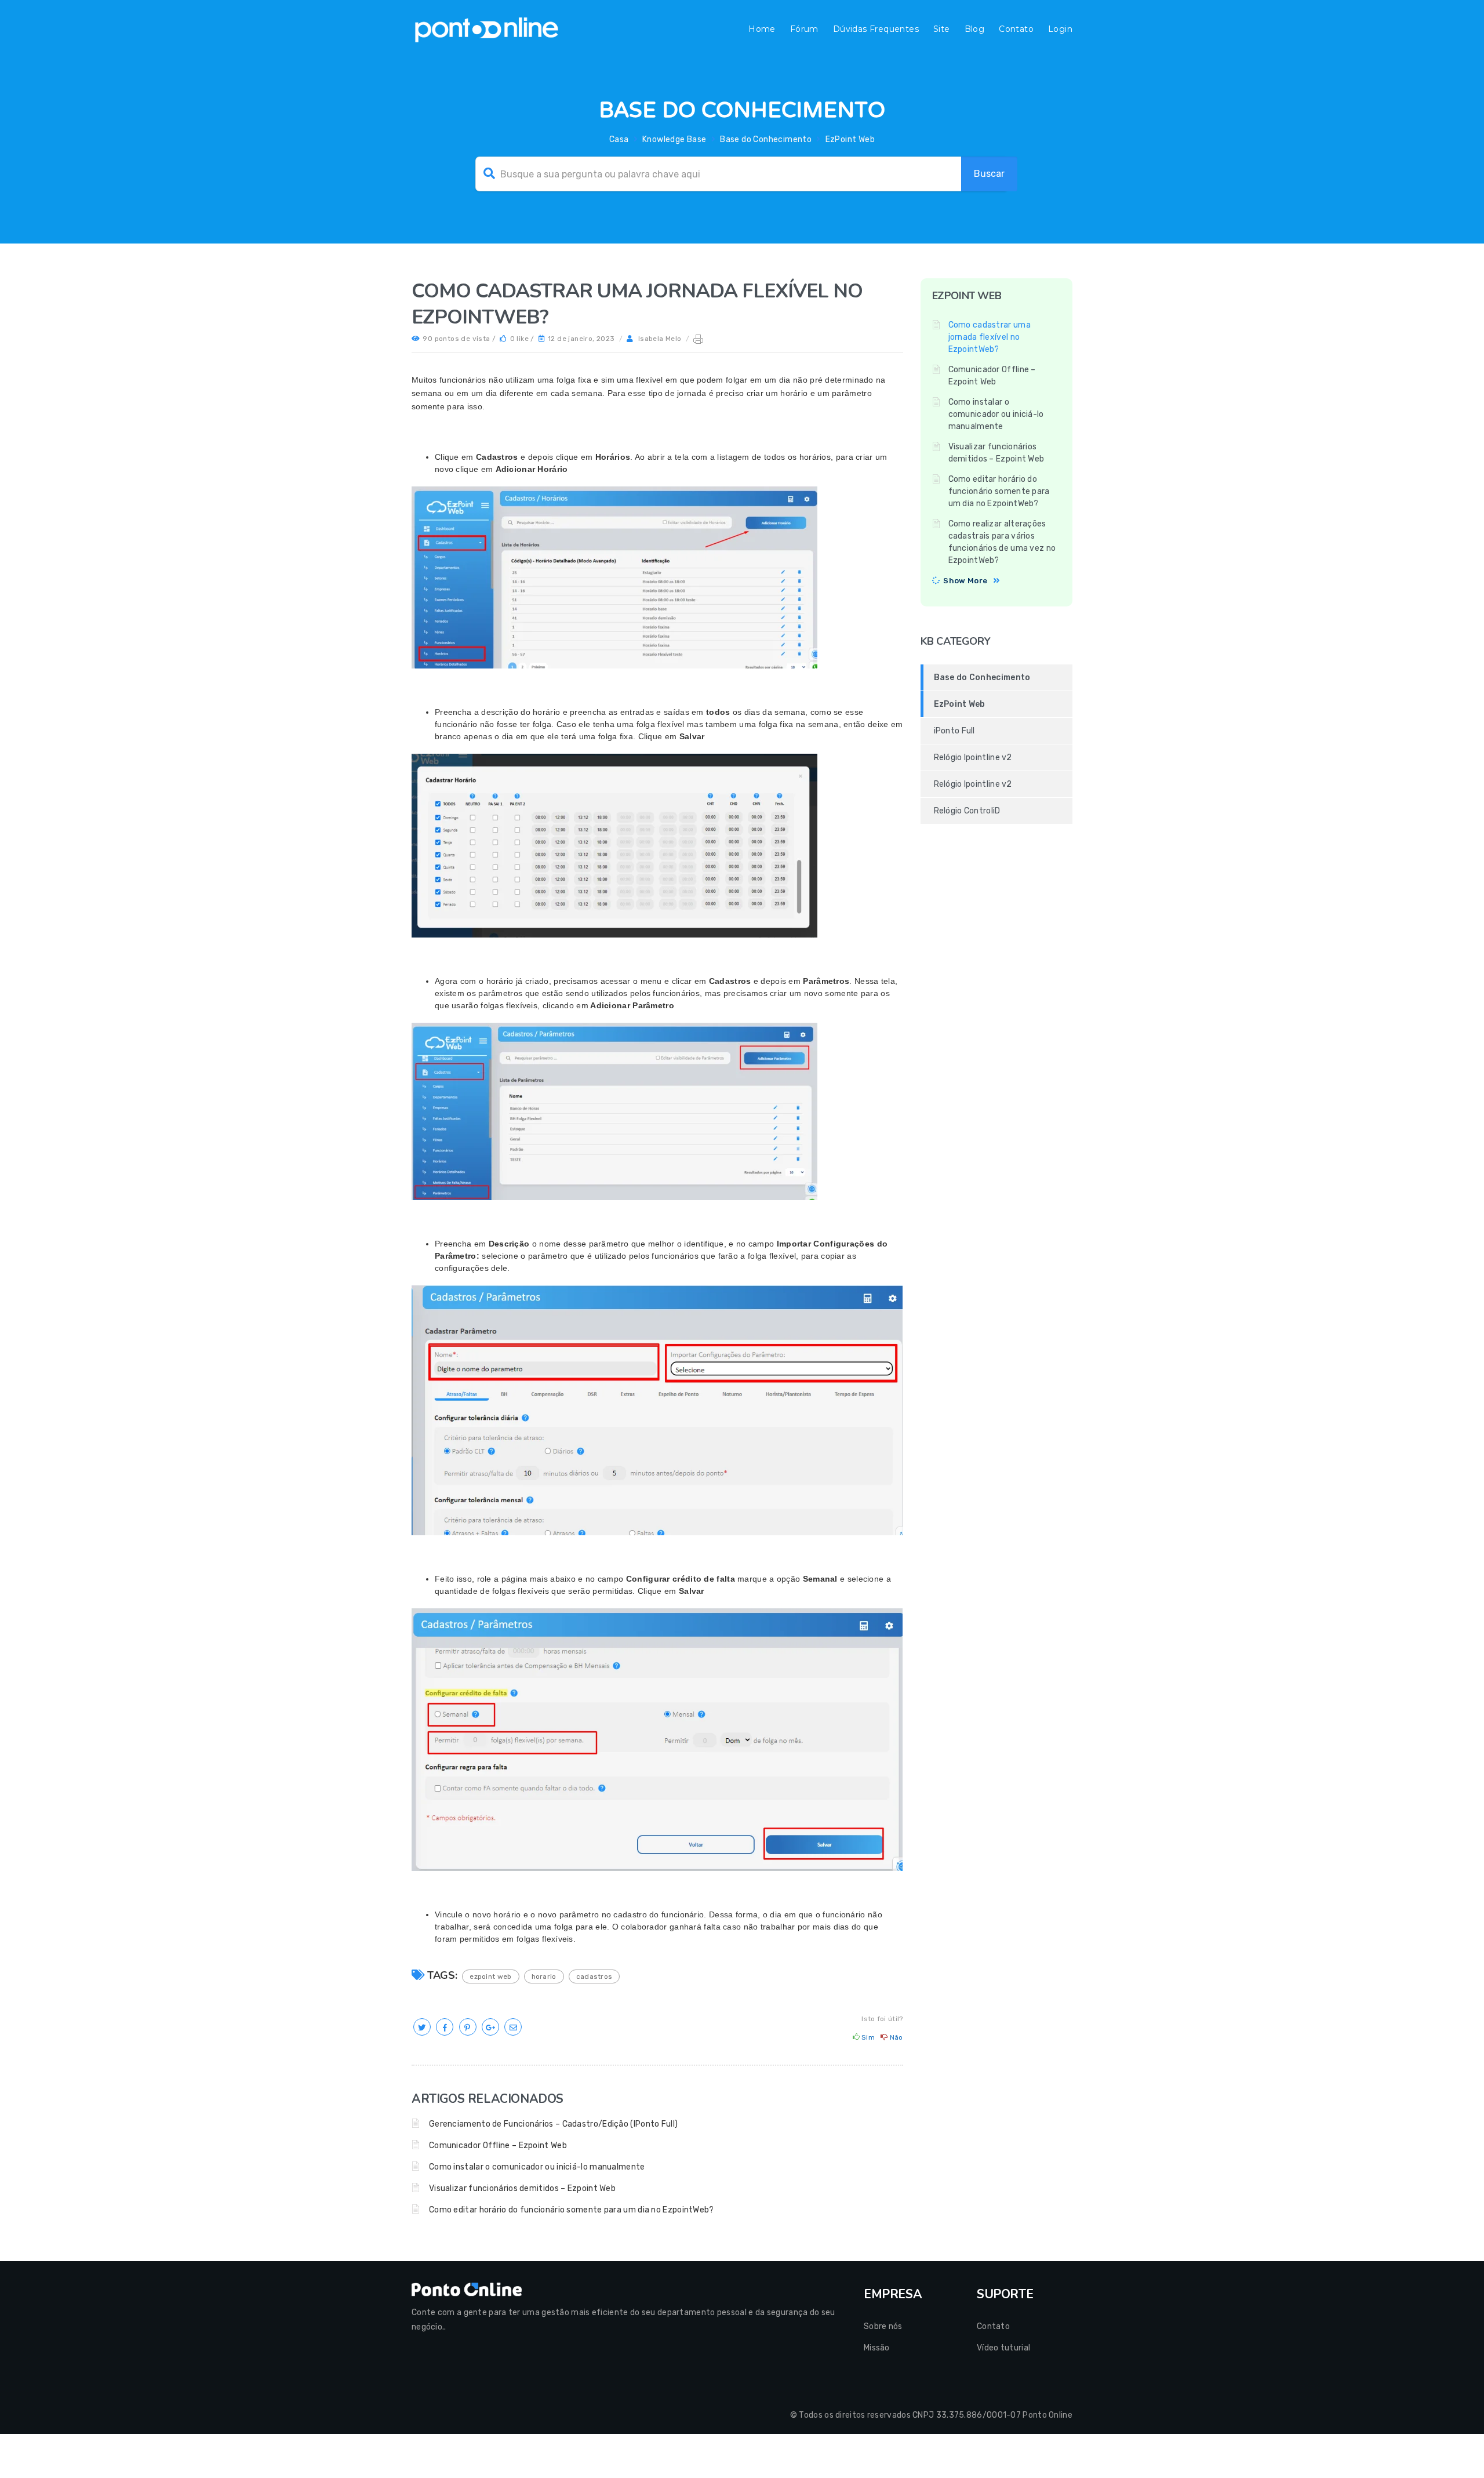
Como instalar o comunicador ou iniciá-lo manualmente (537, 2167)
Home (762, 29)
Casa (619, 139)
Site (942, 29)
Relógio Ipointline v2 (973, 757)
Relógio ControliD (967, 811)
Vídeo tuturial (1003, 2348)
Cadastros (594, 1976)
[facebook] (445, 2028)
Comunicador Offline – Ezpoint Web (498, 2145)
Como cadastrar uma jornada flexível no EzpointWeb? (990, 337)
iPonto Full (954, 731)
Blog (975, 29)
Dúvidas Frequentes (876, 29)
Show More (965, 581)
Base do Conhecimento (766, 139)
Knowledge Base (674, 139)
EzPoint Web (850, 139)
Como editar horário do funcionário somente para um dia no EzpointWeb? (572, 2210)
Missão (877, 2348)
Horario (544, 1976)
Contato (1016, 29)
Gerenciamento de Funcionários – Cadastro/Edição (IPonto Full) (553, 2124)
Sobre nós (883, 2326)
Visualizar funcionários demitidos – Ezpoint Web (522, 2188)
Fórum (804, 29)
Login (1060, 29)
